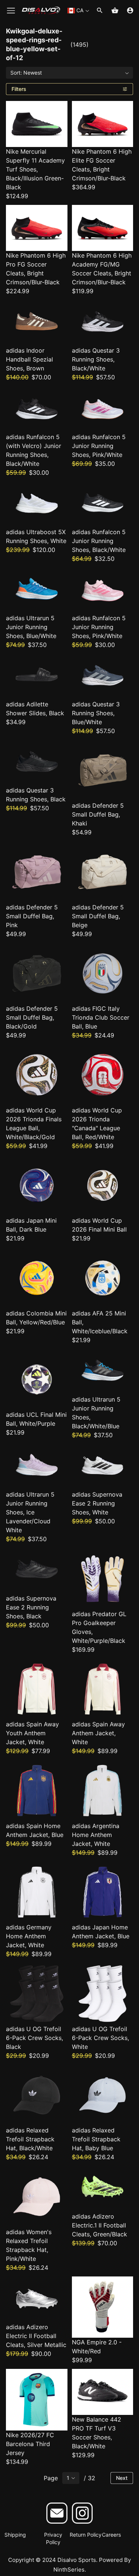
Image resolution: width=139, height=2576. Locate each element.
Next (122, 2478)
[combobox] (78, 11)
